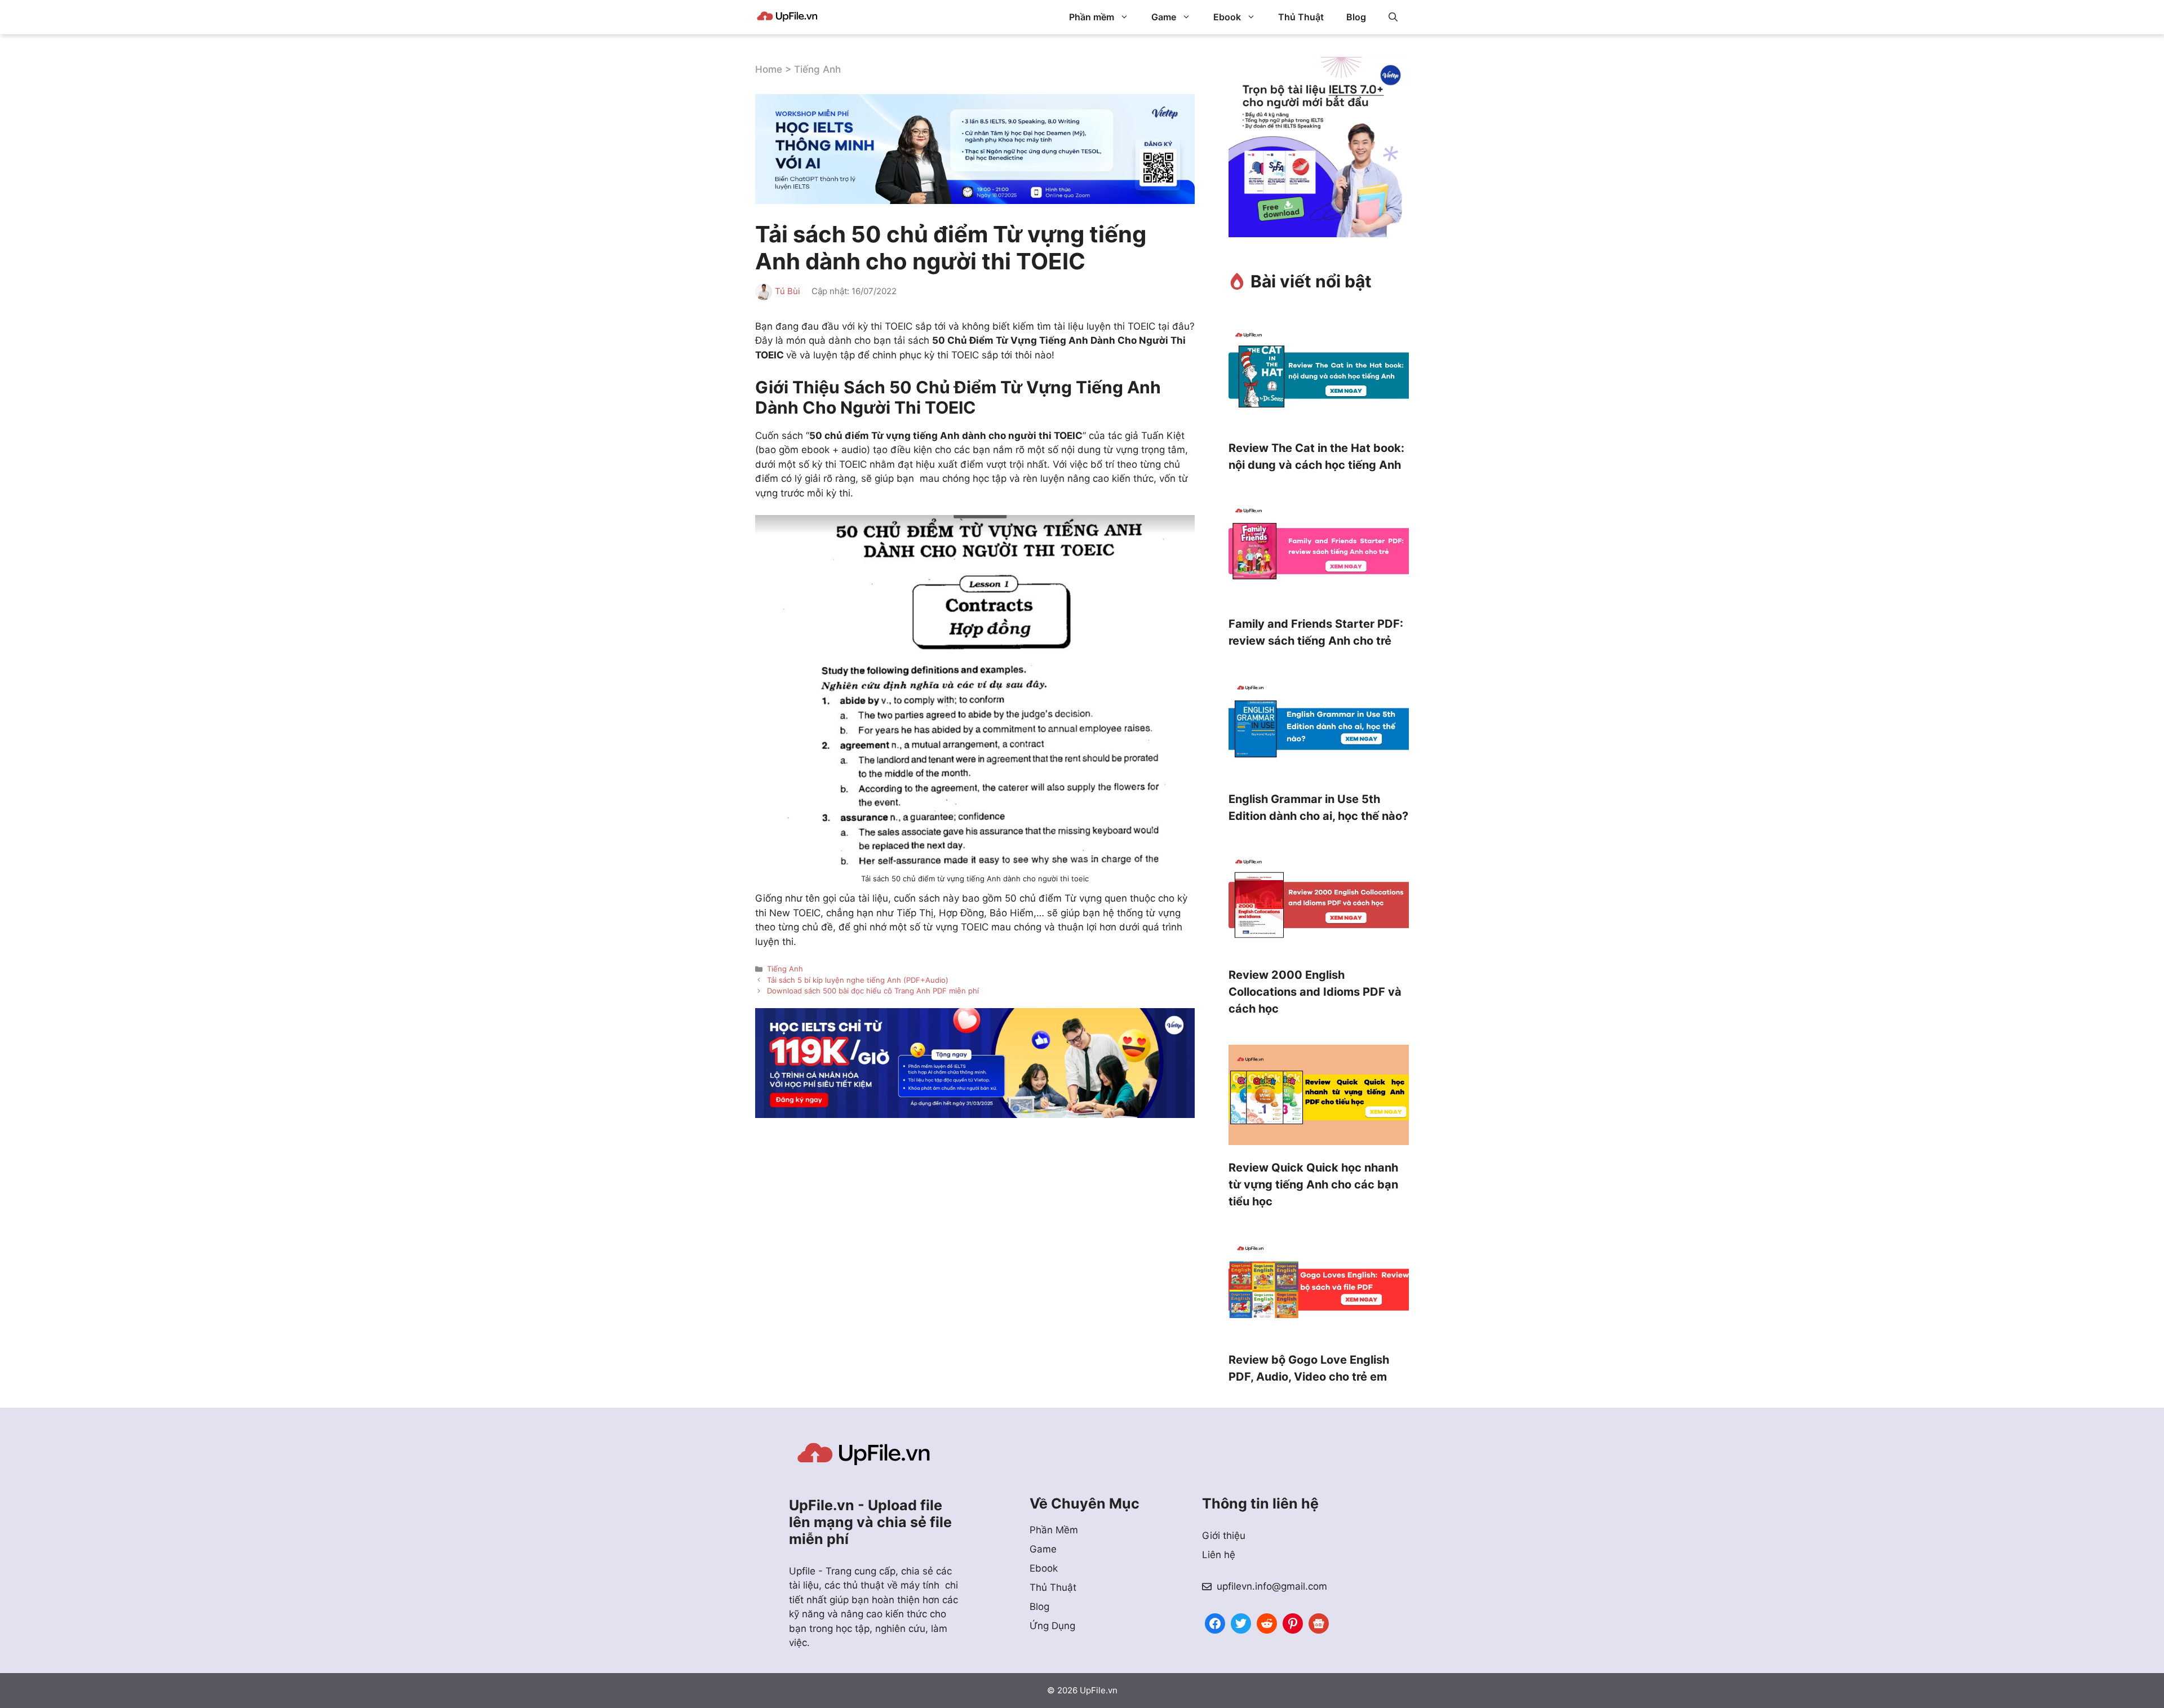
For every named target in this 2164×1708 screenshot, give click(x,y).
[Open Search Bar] (1393, 17)
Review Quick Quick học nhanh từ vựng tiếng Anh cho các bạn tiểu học (1313, 1184)
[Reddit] (1267, 1622)
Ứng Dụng (1052, 1626)
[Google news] (1319, 1622)
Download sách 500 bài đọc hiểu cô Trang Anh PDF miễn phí (873, 991)
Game (1164, 17)
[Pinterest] (1293, 1622)
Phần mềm (1092, 17)
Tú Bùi (788, 291)
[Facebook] (1215, 1622)
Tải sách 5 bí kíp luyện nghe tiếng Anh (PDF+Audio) (858, 980)
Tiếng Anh (817, 69)
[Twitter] (1241, 1622)
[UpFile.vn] (787, 17)
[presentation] (1319, 378)
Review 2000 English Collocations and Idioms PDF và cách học (1315, 992)
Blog (1356, 17)
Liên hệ (1219, 1555)
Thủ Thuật (1301, 17)
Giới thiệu (1224, 1536)
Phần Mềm (1054, 1530)
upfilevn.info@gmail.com (1272, 1586)
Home (769, 69)
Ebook (1227, 17)
